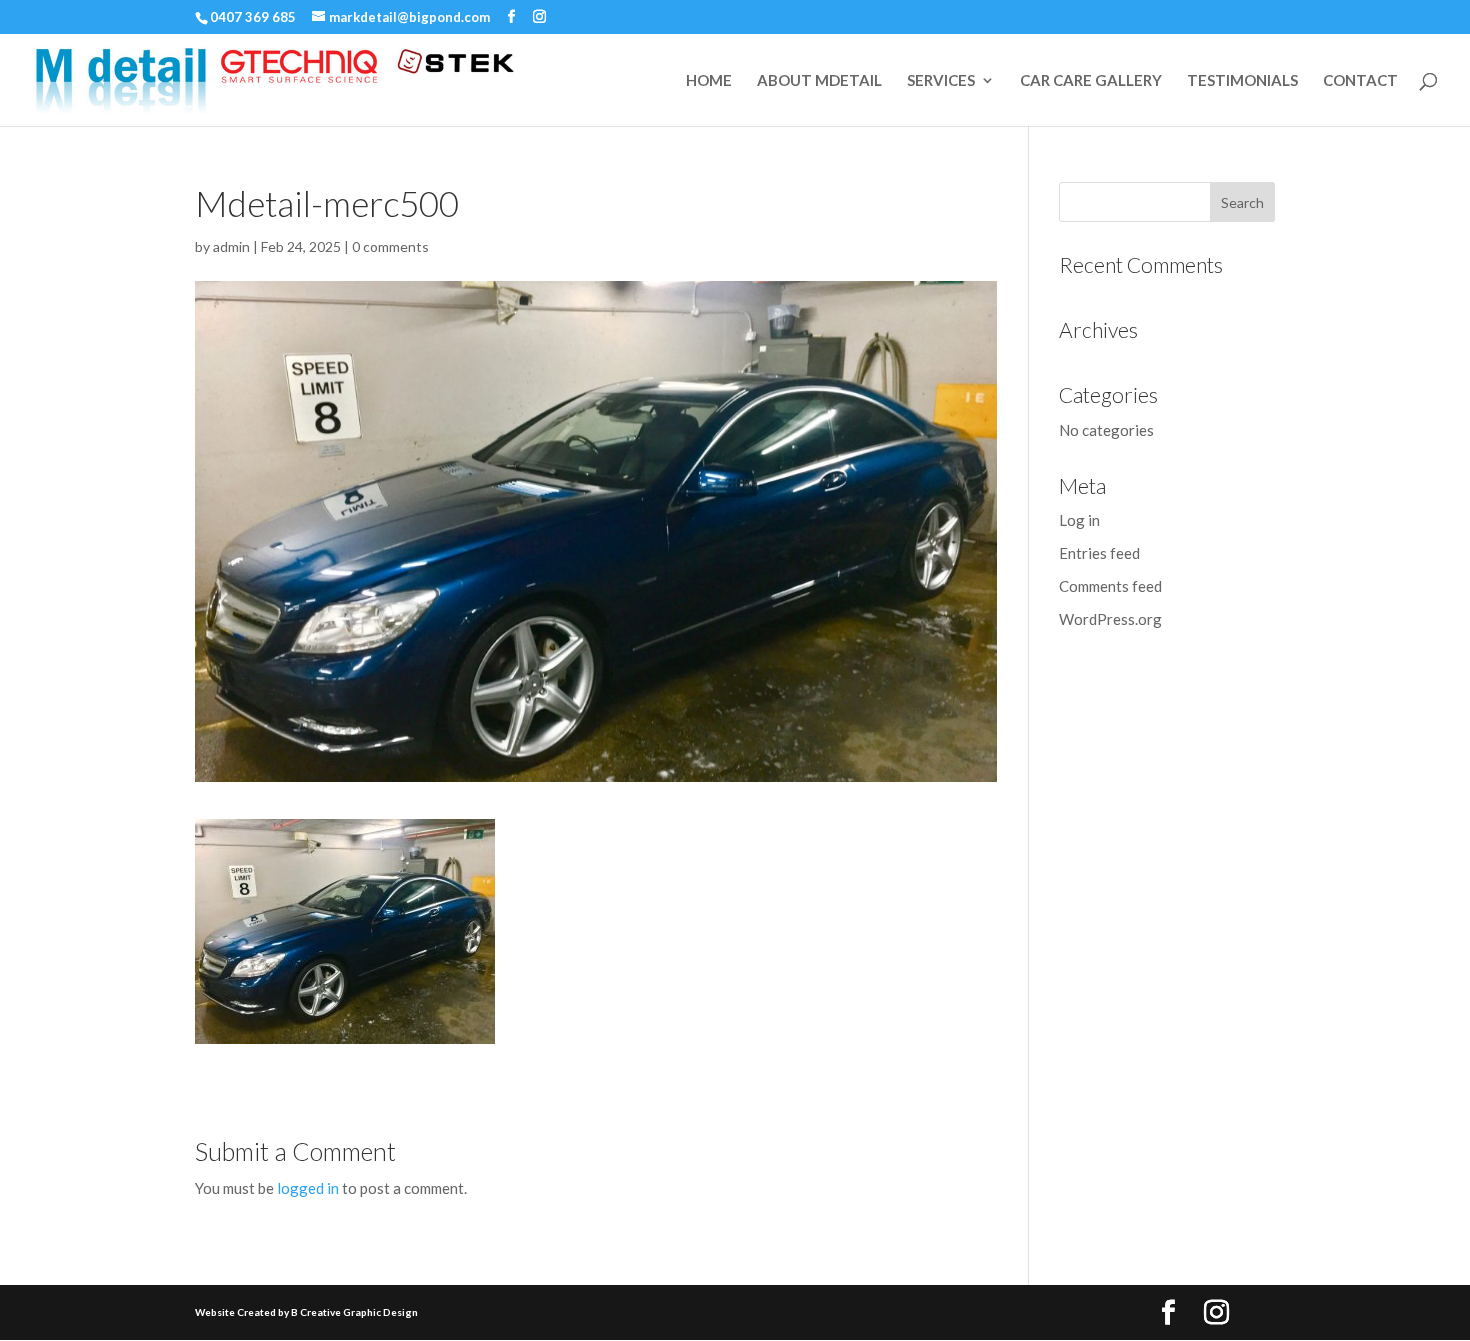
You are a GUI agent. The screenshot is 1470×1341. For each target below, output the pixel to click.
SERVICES (941, 81)
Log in (1079, 520)
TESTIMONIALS (1242, 81)
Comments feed (1110, 586)
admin (231, 246)
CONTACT (1360, 81)
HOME (709, 81)
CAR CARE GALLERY (1091, 81)
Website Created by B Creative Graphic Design (306, 1312)
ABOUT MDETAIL (819, 81)
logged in (308, 1188)
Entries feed (1099, 553)
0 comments (390, 246)
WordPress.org (1110, 619)
